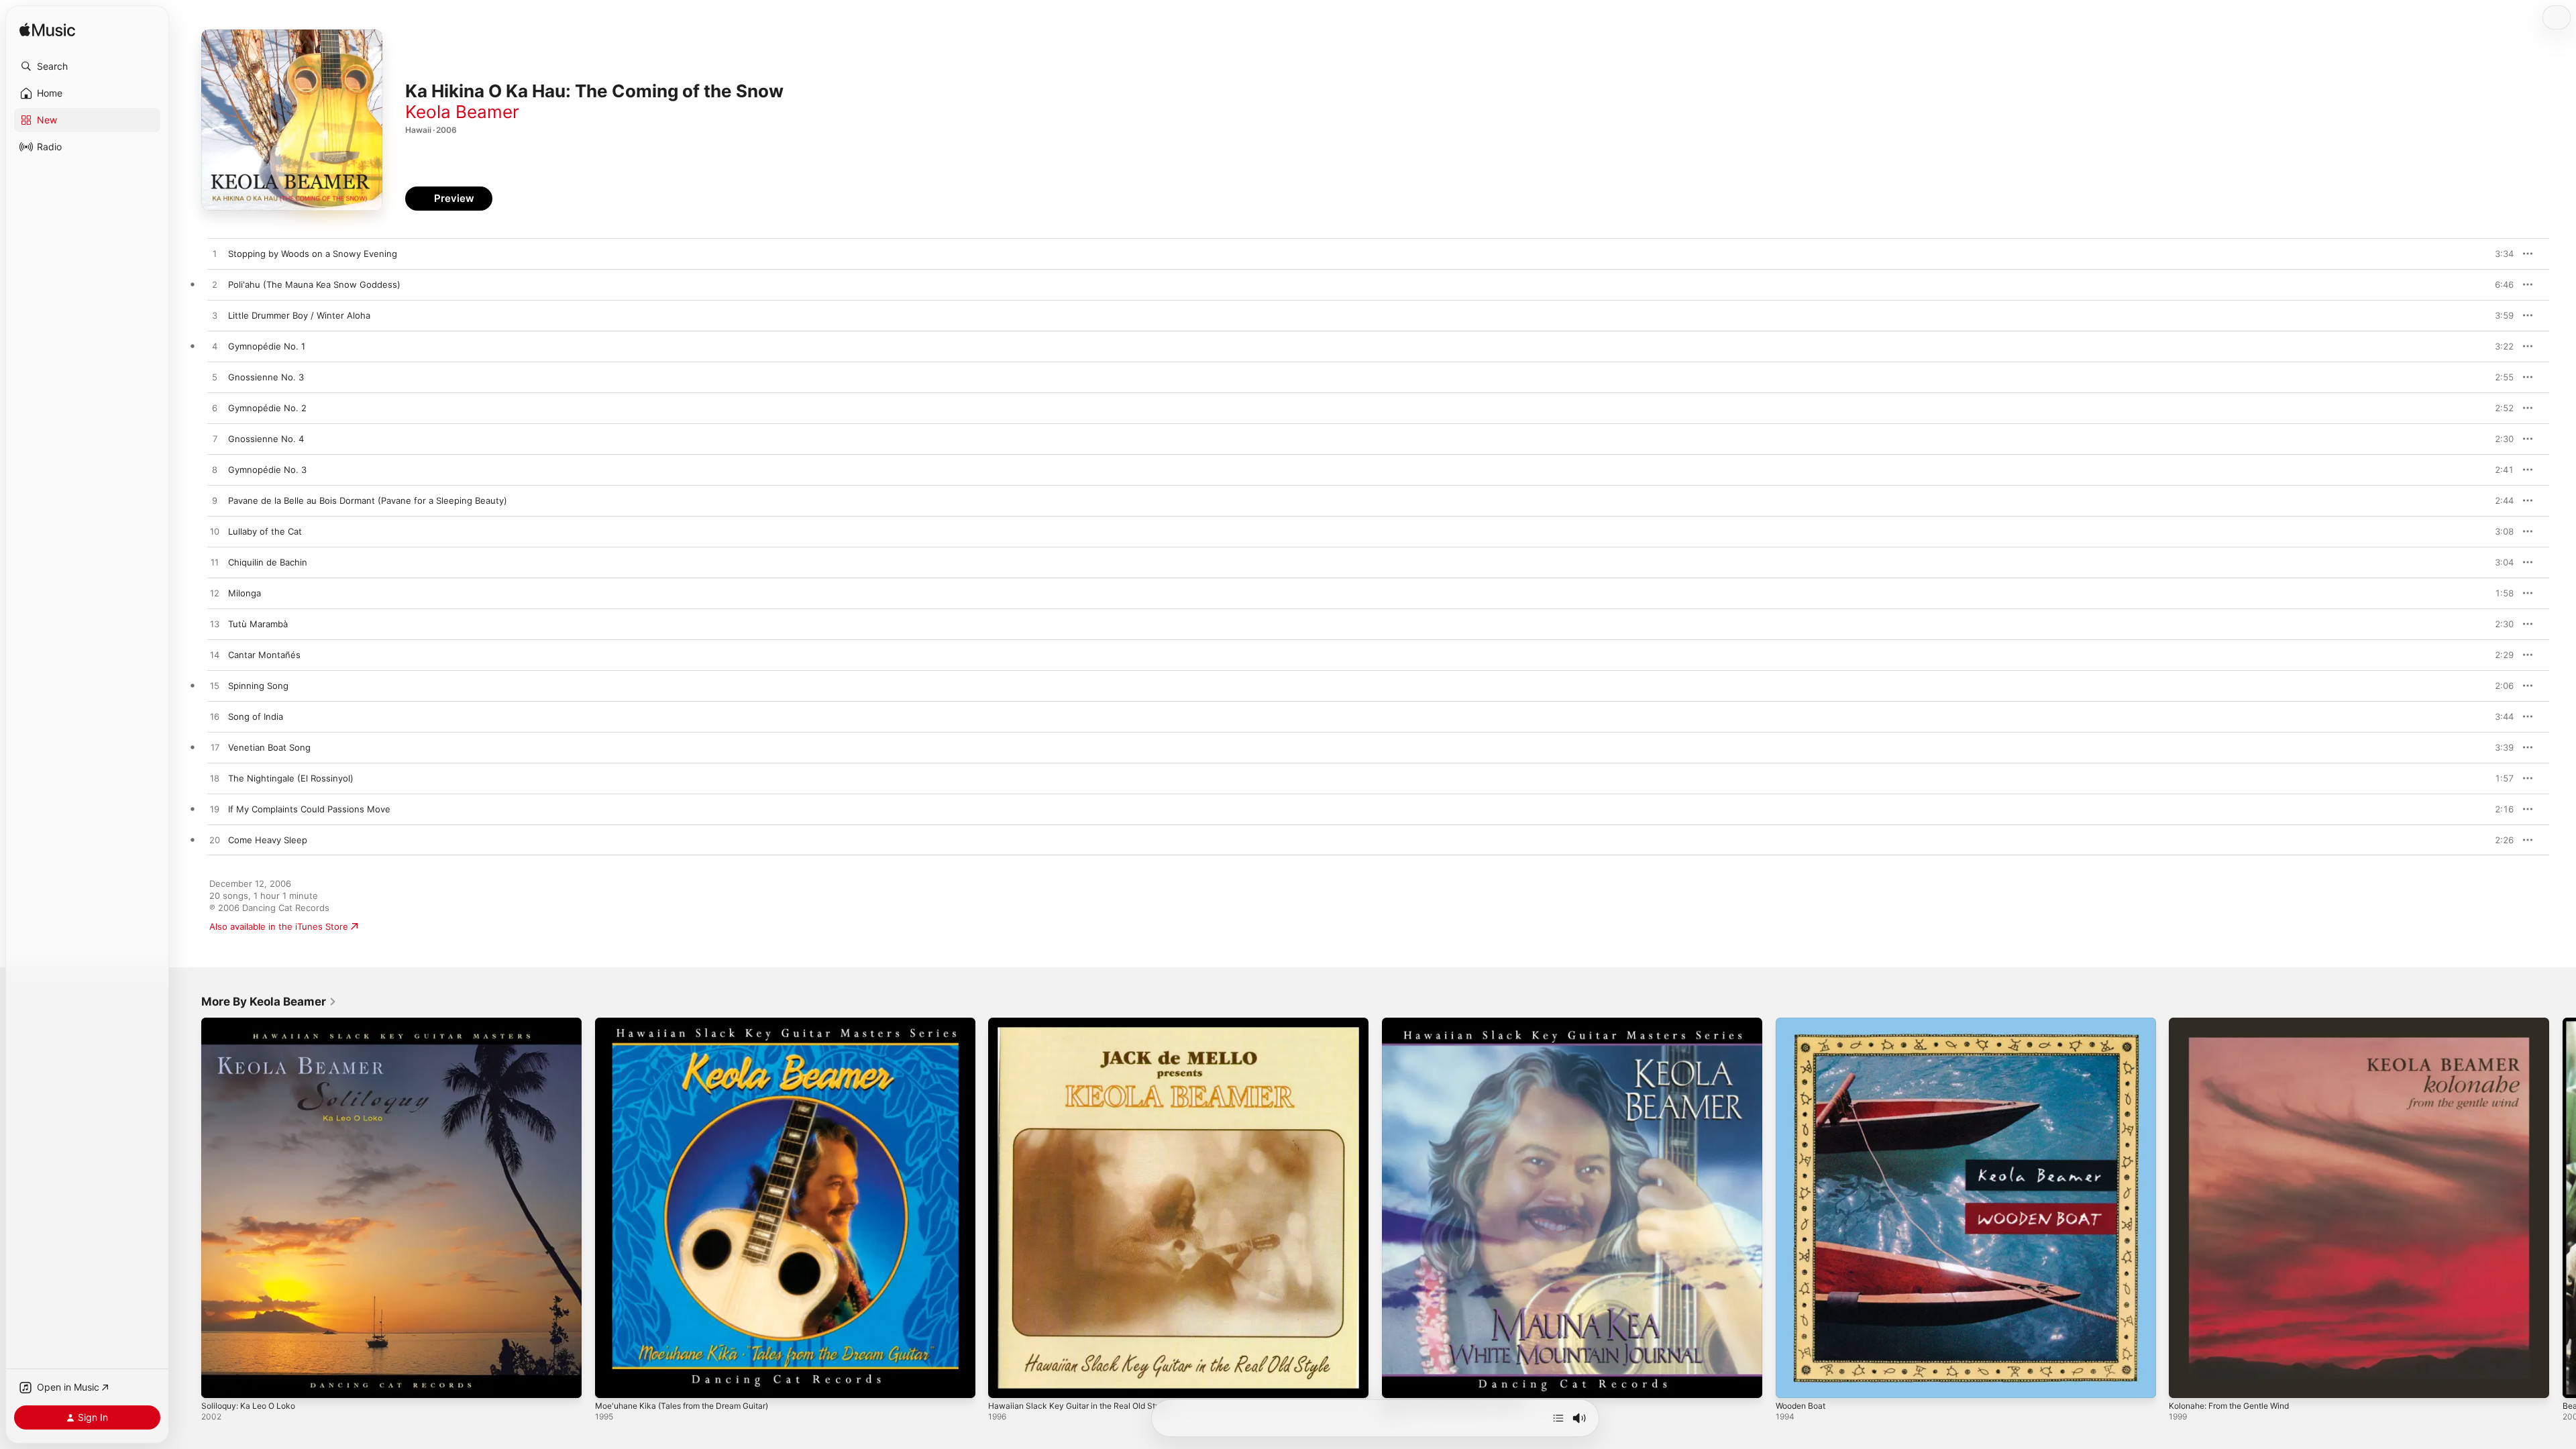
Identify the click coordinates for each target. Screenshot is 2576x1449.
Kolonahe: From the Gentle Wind (2237, 1023)
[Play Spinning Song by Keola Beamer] (215, 686)
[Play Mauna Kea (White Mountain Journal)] (1399, 1381)
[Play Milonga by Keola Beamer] (215, 594)
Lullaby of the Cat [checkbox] (265, 531)
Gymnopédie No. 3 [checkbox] (267, 470)
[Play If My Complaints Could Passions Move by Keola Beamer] (215, 810)
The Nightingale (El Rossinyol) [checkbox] (291, 778)
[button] (87, 66)
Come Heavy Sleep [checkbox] (268, 840)
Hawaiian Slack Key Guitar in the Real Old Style (1085, 1023)
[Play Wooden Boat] (1792, 1381)
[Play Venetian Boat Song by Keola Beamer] (215, 748)
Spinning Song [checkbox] (258, 686)
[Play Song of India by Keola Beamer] (215, 717)
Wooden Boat (1804, 1023)
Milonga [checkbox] (245, 593)
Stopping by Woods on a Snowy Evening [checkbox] (313, 254)
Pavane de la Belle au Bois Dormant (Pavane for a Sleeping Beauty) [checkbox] (368, 500)
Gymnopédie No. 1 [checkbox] (267, 346)
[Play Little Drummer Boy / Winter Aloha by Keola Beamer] (215, 316)
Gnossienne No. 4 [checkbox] (266, 439)
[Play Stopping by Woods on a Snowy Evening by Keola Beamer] (215, 254)
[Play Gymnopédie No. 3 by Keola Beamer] (215, 470)
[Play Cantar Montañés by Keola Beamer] (215, 655)
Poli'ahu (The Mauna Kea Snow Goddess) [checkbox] (314, 284)
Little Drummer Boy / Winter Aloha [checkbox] (299, 315)
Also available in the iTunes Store (279, 926)
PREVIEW (2499, 254)
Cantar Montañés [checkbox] (264, 655)
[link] (269, 1002)
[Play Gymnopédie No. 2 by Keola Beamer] (215, 409)
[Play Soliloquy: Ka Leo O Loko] (218, 1381)
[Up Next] (1558, 1418)
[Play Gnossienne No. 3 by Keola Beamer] (215, 378)
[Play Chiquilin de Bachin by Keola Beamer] (215, 563)
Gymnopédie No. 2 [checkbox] (267, 408)
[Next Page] (2563, 1207)
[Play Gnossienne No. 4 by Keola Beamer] (215, 439)
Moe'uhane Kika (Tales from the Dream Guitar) (692, 1023)
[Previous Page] (188, 1207)
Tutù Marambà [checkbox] (258, 624)
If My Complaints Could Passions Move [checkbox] (309, 809)
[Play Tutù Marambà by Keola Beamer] (215, 625)
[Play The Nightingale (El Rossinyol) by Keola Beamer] (215, 779)
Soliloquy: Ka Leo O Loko (253, 1023)
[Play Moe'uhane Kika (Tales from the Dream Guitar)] (612, 1381)
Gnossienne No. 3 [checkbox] (266, 377)
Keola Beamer (462, 112)
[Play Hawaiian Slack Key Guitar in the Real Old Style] (1005, 1381)
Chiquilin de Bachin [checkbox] (268, 562)
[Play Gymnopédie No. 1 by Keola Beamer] (215, 347)
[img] (47, 31)
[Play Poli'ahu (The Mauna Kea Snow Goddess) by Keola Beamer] (215, 285)
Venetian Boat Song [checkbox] (269, 747)
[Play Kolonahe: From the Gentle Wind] (2186, 1381)
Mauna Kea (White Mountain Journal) (1459, 1023)
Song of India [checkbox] (256, 716)
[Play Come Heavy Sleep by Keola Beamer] (215, 841)
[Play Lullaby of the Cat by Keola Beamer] (215, 532)
